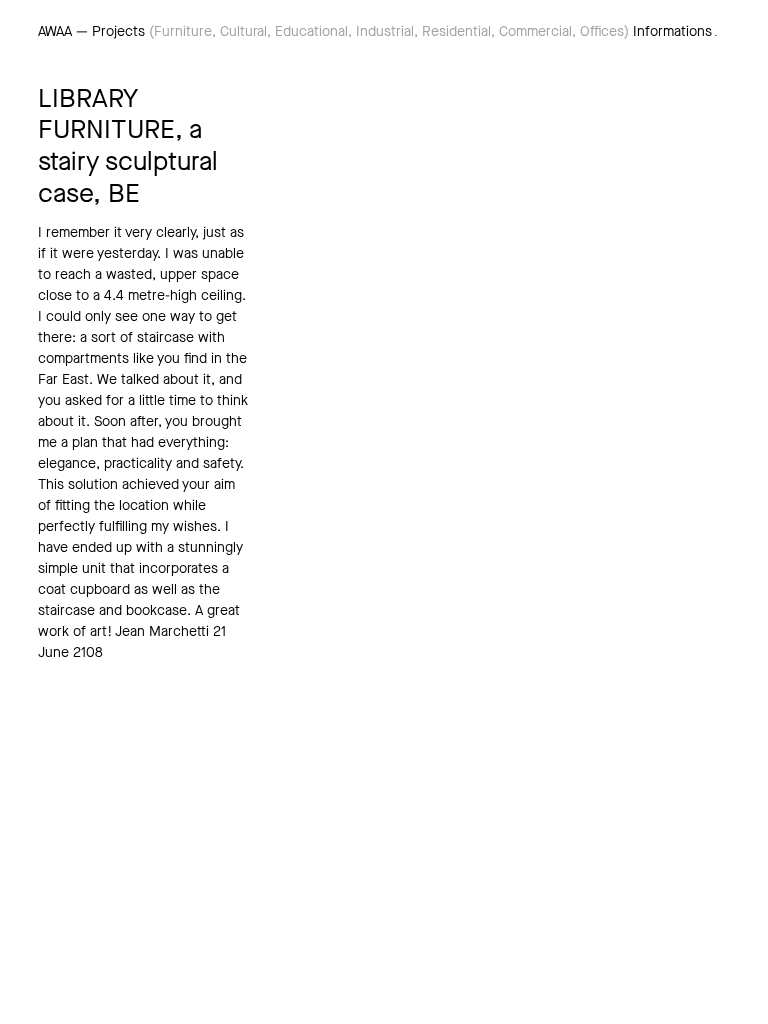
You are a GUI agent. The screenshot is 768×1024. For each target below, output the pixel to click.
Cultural (243, 31)
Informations (672, 31)
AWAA (55, 31)
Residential (456, 31)
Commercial (535, 31)
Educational (311, 31)
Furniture (183, 31)
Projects (118, 31)
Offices (602, 31)
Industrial (385, 31)
